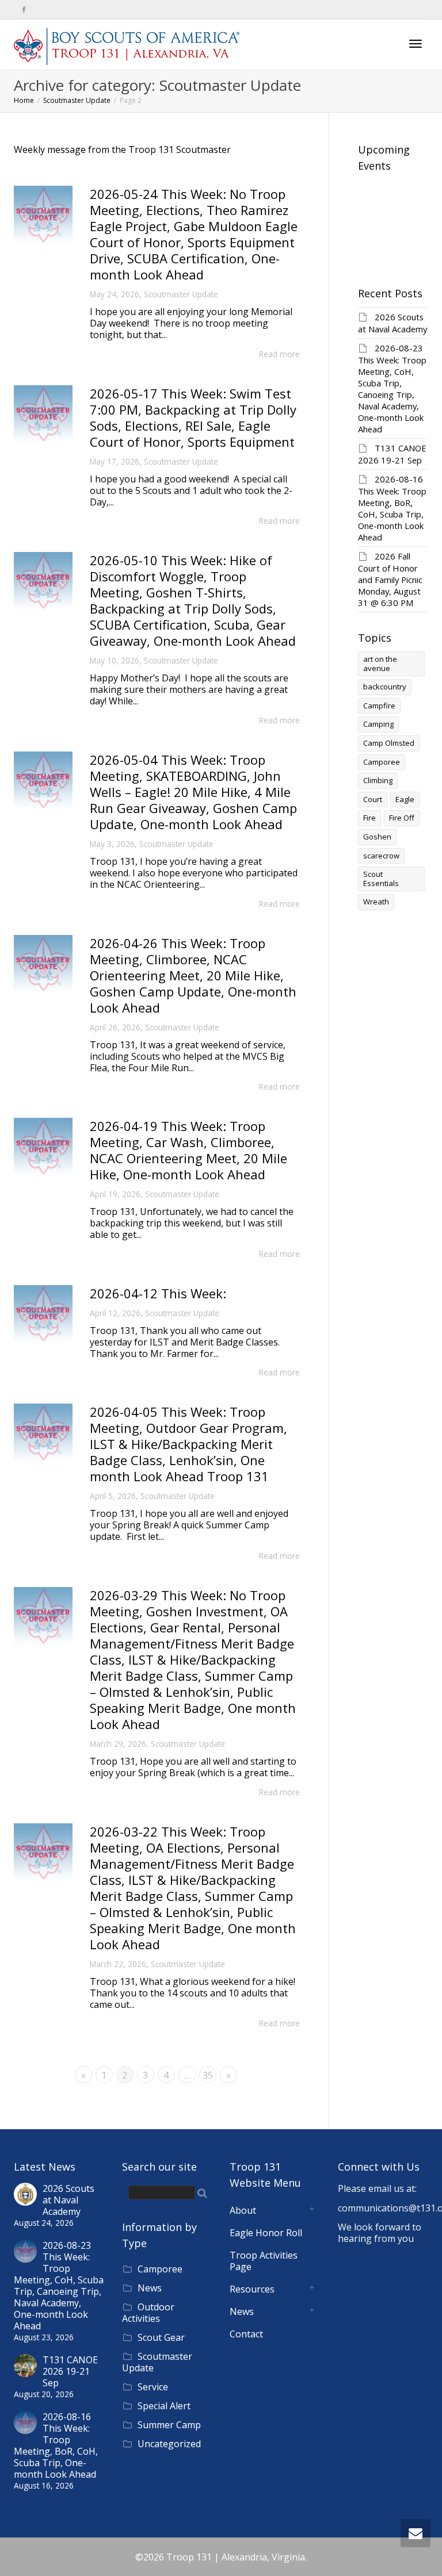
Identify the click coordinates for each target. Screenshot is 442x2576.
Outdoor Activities (148, 2313)
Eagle (405, 799)
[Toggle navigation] (416, 44)
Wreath (376, 902)
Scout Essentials (381, 879)
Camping (378, 724)
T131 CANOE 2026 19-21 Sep (392, 454)
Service (153, 2387)
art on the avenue (380, 664)
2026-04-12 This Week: (158, 1293)
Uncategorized (169, 2444)
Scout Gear (161, 2337)
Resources (252, 2289)
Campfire (379, 706)
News (150, 2288)
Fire (369, 818)
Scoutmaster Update (181, 294)
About (243, 2210)
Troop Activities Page (264, 2261)
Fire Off (402, 818)
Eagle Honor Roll (266, 2233)
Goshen (377, 837)
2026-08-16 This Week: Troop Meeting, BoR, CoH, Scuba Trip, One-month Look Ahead (392, 508)
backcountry (385, 687)
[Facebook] (24, 9)
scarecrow (381, 856)
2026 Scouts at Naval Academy (393, 323)
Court (373, 799)
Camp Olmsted (389, 743)
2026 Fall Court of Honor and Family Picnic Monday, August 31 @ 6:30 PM (390, 579)
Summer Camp (169, 2425)
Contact (246, 2334)
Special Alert (164, 2406)
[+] (43, 215)
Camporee (382, 762)
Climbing (378, 780)
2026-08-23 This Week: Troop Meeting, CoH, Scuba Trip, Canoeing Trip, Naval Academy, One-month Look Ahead (392, 388)
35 (208, 2075)
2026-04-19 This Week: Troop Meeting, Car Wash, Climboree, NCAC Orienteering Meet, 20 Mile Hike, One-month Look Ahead (188, 1150)
